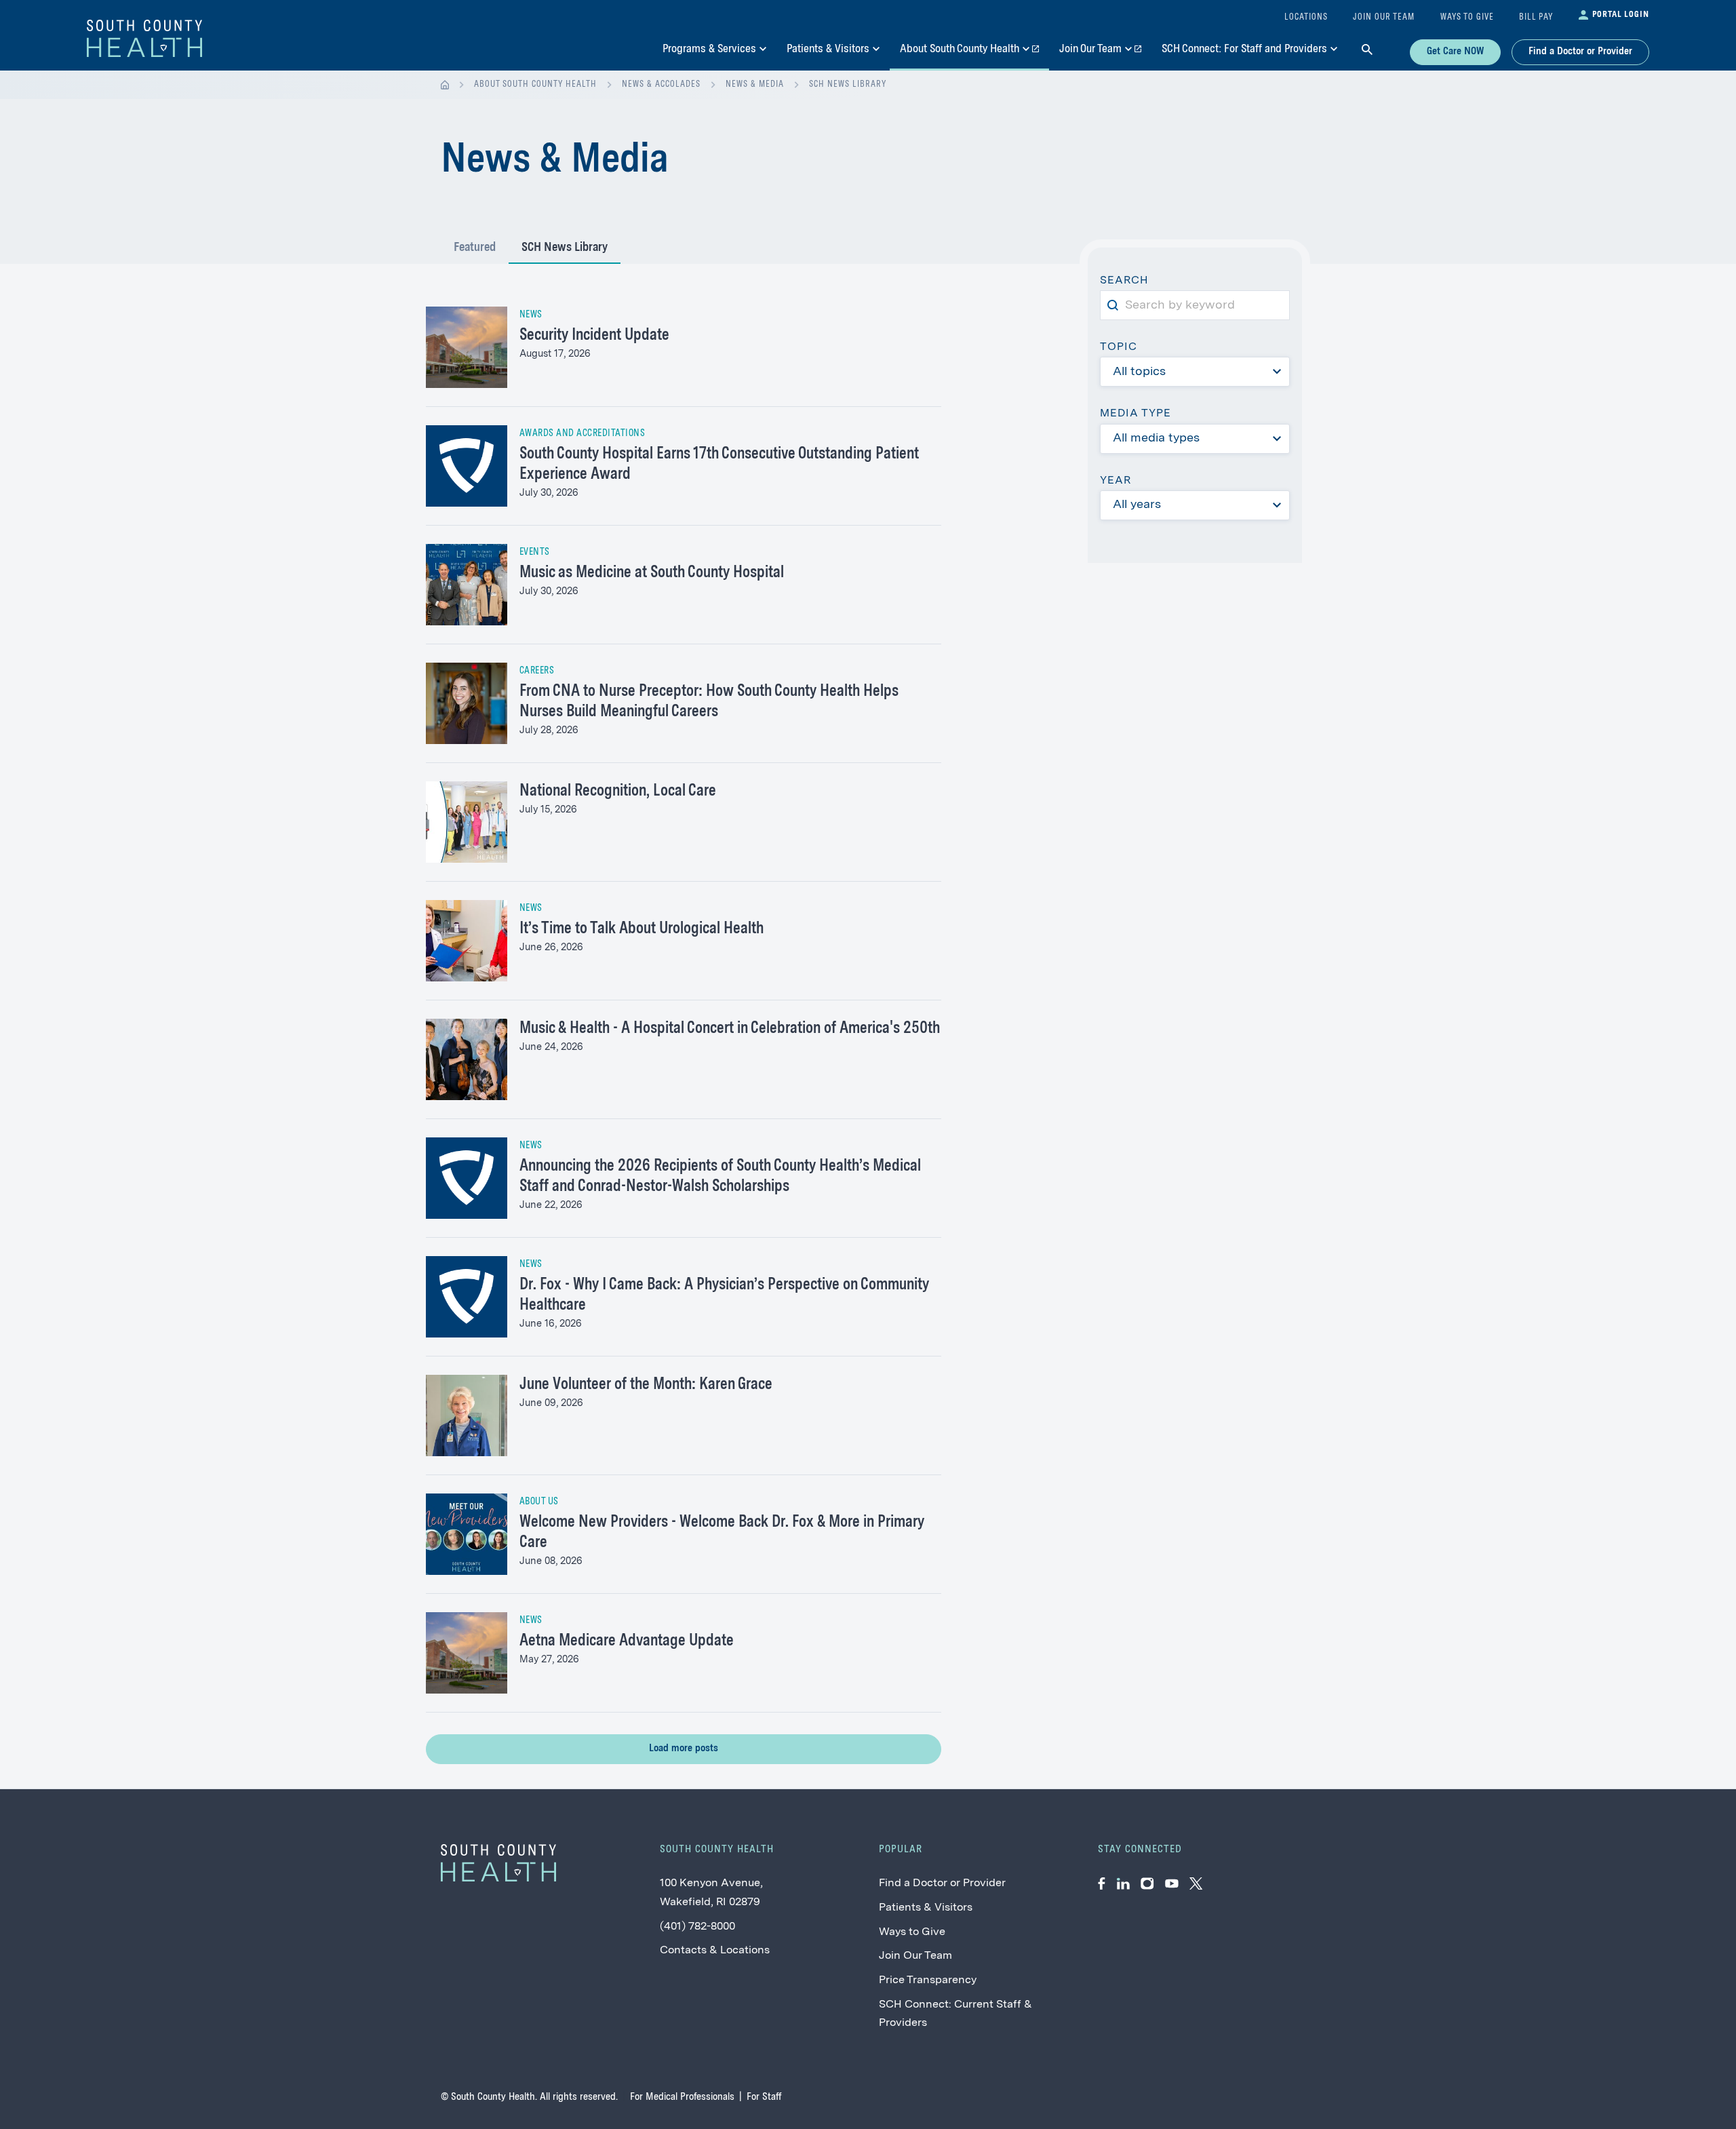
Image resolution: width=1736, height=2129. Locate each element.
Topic (1119, 347)
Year (1116, 481)
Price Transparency (928, 1980)
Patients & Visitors (926, 1908)
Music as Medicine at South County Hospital (652, 573)
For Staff (764, 2097)
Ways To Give (1467, 17)
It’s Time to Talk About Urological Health (642, 929)
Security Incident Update (594, 336)
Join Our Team (915, 1956)
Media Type (1136, 414)
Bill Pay (1536, 17)
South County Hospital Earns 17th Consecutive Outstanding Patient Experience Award (719, 465)
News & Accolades (661, 84)
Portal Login (1621, 15)
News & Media (755, 84)
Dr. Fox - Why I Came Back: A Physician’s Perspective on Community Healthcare (724, 1295)
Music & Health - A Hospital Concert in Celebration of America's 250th (730, 1029)
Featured (475, 248)
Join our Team (1384, 17)
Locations (1306, 17)
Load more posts (684, 1749)
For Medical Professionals (682, 2097)
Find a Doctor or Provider (1580, 52)
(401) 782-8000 (697, 1927)
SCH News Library (848, 84)
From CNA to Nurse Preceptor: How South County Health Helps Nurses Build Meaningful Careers (709, 702)
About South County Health (535, 84)
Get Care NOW (1455, 52)
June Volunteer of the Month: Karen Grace (646, 1385)
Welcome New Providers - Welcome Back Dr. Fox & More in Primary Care (722, 1533)
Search (1129, 282)
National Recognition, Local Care (618, 792)
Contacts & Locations (715, 1951)
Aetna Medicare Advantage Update (627, 1641)
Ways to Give (912, 1932)
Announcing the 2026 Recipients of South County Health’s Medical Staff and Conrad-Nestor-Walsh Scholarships (720, 1177)
